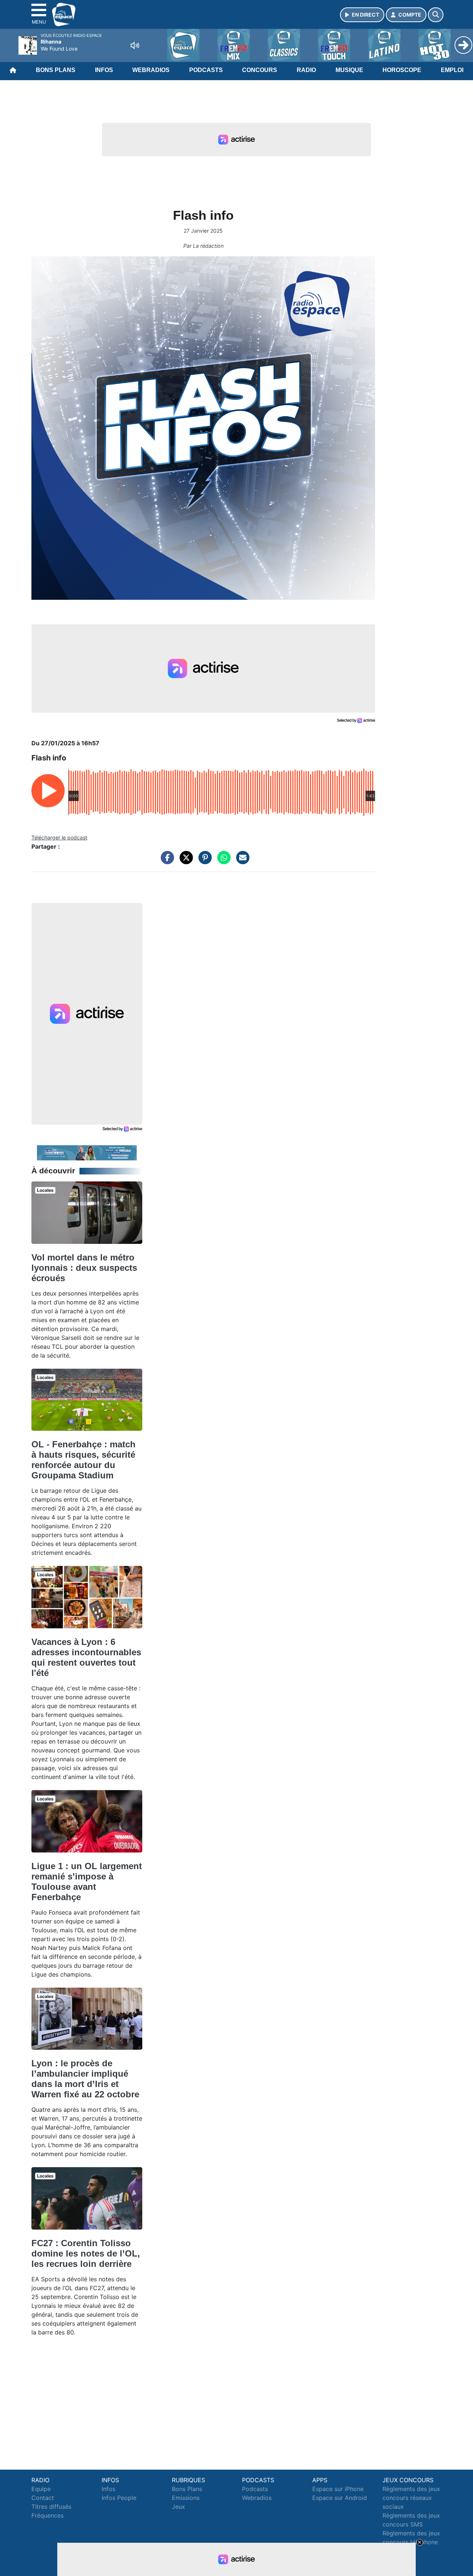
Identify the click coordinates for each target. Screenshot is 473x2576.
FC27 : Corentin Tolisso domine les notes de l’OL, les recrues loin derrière (86, 2253)
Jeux (178, 2507)
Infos (104, 70)
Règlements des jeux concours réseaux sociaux (411, 2498)
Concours (260, 70)
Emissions (186, 2498)
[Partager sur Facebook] (166, 861)
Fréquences (47, 2515)
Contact (43, 2498)
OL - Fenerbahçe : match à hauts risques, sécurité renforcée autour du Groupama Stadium (84, 1460)
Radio (306, 70)
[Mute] (135, 45)
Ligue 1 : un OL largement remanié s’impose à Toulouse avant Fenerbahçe (87, 1881)
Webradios (151, 70)
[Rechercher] (436, 15)
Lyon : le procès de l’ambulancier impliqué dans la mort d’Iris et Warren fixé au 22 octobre (85, 2079)
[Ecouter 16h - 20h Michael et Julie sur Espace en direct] (87, 1152)
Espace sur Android (340, 2498)
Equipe (41, 2489)
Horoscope (402, 70)
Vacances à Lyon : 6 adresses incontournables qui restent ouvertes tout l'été (86, 1657)
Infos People (119, 2498)
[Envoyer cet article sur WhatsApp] (222, 861)
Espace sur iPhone (338, 2489)
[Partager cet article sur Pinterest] (203, 861)
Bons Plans (56, 70)
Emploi (452, 70)
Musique (349, 70)
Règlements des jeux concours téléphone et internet (411, 2542)
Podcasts (206, 70)
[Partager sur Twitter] (184, 861)
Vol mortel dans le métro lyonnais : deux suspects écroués (84, 1268)
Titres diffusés (51, 2507)
